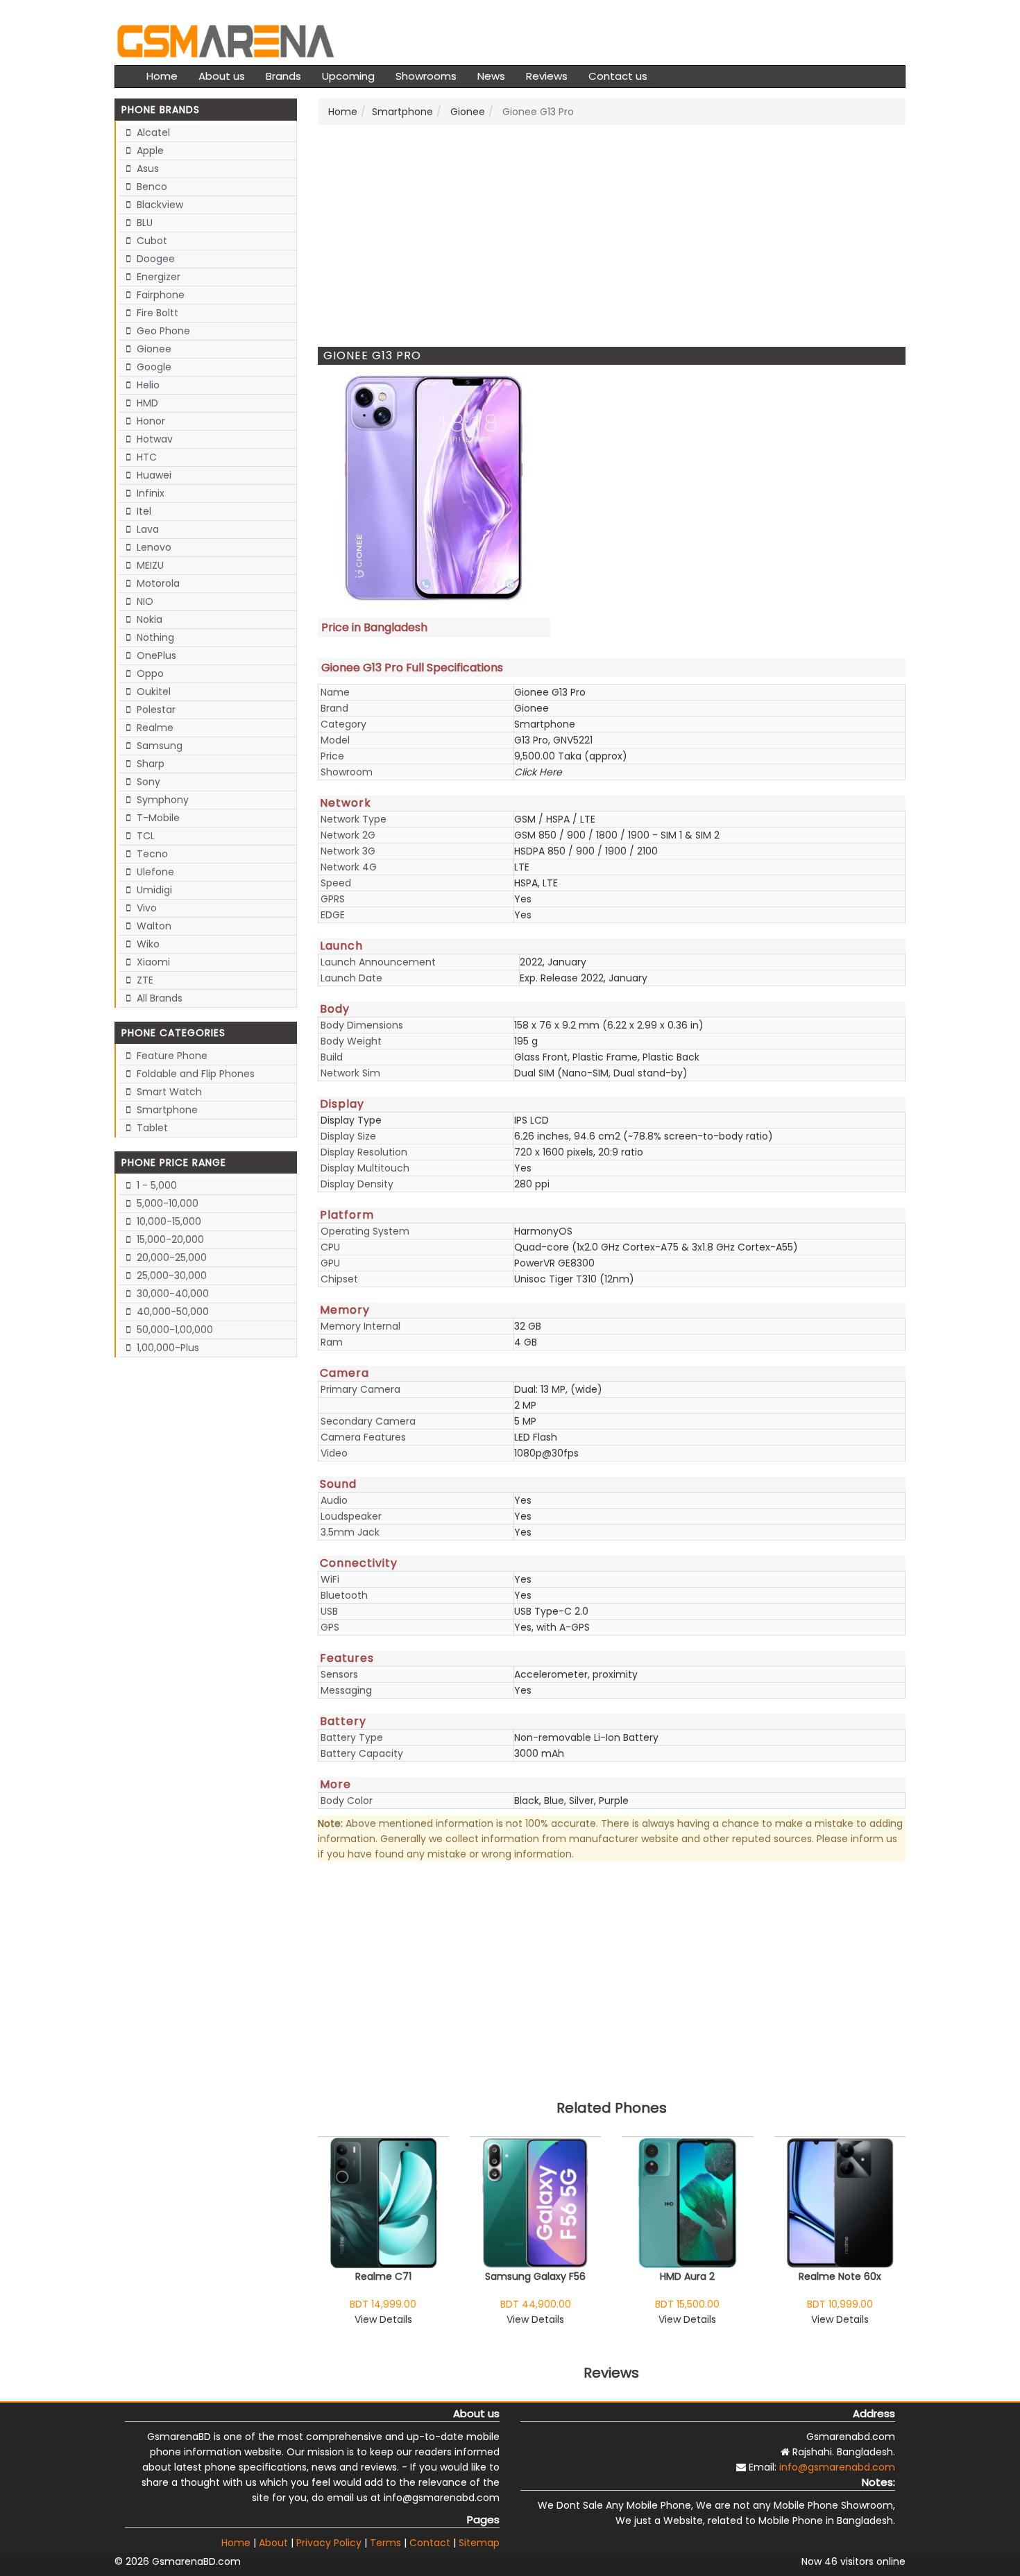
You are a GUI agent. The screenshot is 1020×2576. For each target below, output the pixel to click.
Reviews (547, 76)
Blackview (159, 205)
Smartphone (166, 1110)
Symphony (161, 800)
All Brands (158, 998)
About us (222, 76)
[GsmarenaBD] (226, 40)
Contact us (618, 76)
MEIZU (149, 565)
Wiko (147, 944)
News (491, 76)
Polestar (155, 710)
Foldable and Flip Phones (194, 1074)
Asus (146, 169)
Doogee (154, 259)
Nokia (148, 619)
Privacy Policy (329, 2543)
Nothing (154, 637)
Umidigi (153, 890)
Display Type (351, 1120)
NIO (144, 601)
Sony (147, 782)
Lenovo (153, 547)
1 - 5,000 (155, 1185)
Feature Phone (171, 1056)
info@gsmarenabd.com (837, 2467)
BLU (143, 223)
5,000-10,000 (166, 1203)
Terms (385, 2543)
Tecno (151, 854)
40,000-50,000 (171, 1312)
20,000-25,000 (170, 1257)
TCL (144, 836)
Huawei (153, 475)
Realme (154, 728)
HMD (146, 403)
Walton (153, 926)
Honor (150, 421)
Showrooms (426, 76)
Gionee (153, 349)
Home (162, 76)
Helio (147, 385)
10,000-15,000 (168, 1221)
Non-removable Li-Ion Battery (586, 1737)
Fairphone (159, 295)
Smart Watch (168, 1092)
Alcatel (152, 132)
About (273, 2543)
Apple (149, 151)
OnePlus (155, 655)
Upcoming (348, 76)
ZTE (144, 980)
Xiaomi (152, 962)
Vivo (145, 908)
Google (153, 367)
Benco (151, 187)
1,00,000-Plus (167, 1348)
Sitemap (479, 2543)
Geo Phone (162, 331)
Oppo (149, 673)
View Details (383, 2319)
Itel (143, 511)
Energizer (157, 277)
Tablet (151, 1128)
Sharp (149, 764)
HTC (145, 457)
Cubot (151, 241)
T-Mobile (157, 818)
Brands (283, 76)
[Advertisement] (612, 236)
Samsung (158, 746)
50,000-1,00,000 (173, 1330)
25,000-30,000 (170, 1276)
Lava (146, 529)
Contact (430, 2543)
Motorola (157, 583)
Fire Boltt (156, 313)
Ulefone (154, 872)
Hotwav (153, 439)
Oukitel (152, 692)
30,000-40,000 (171, 1294)
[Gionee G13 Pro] (434, 488)
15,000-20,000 (169, 1239)
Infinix (149, 493)
